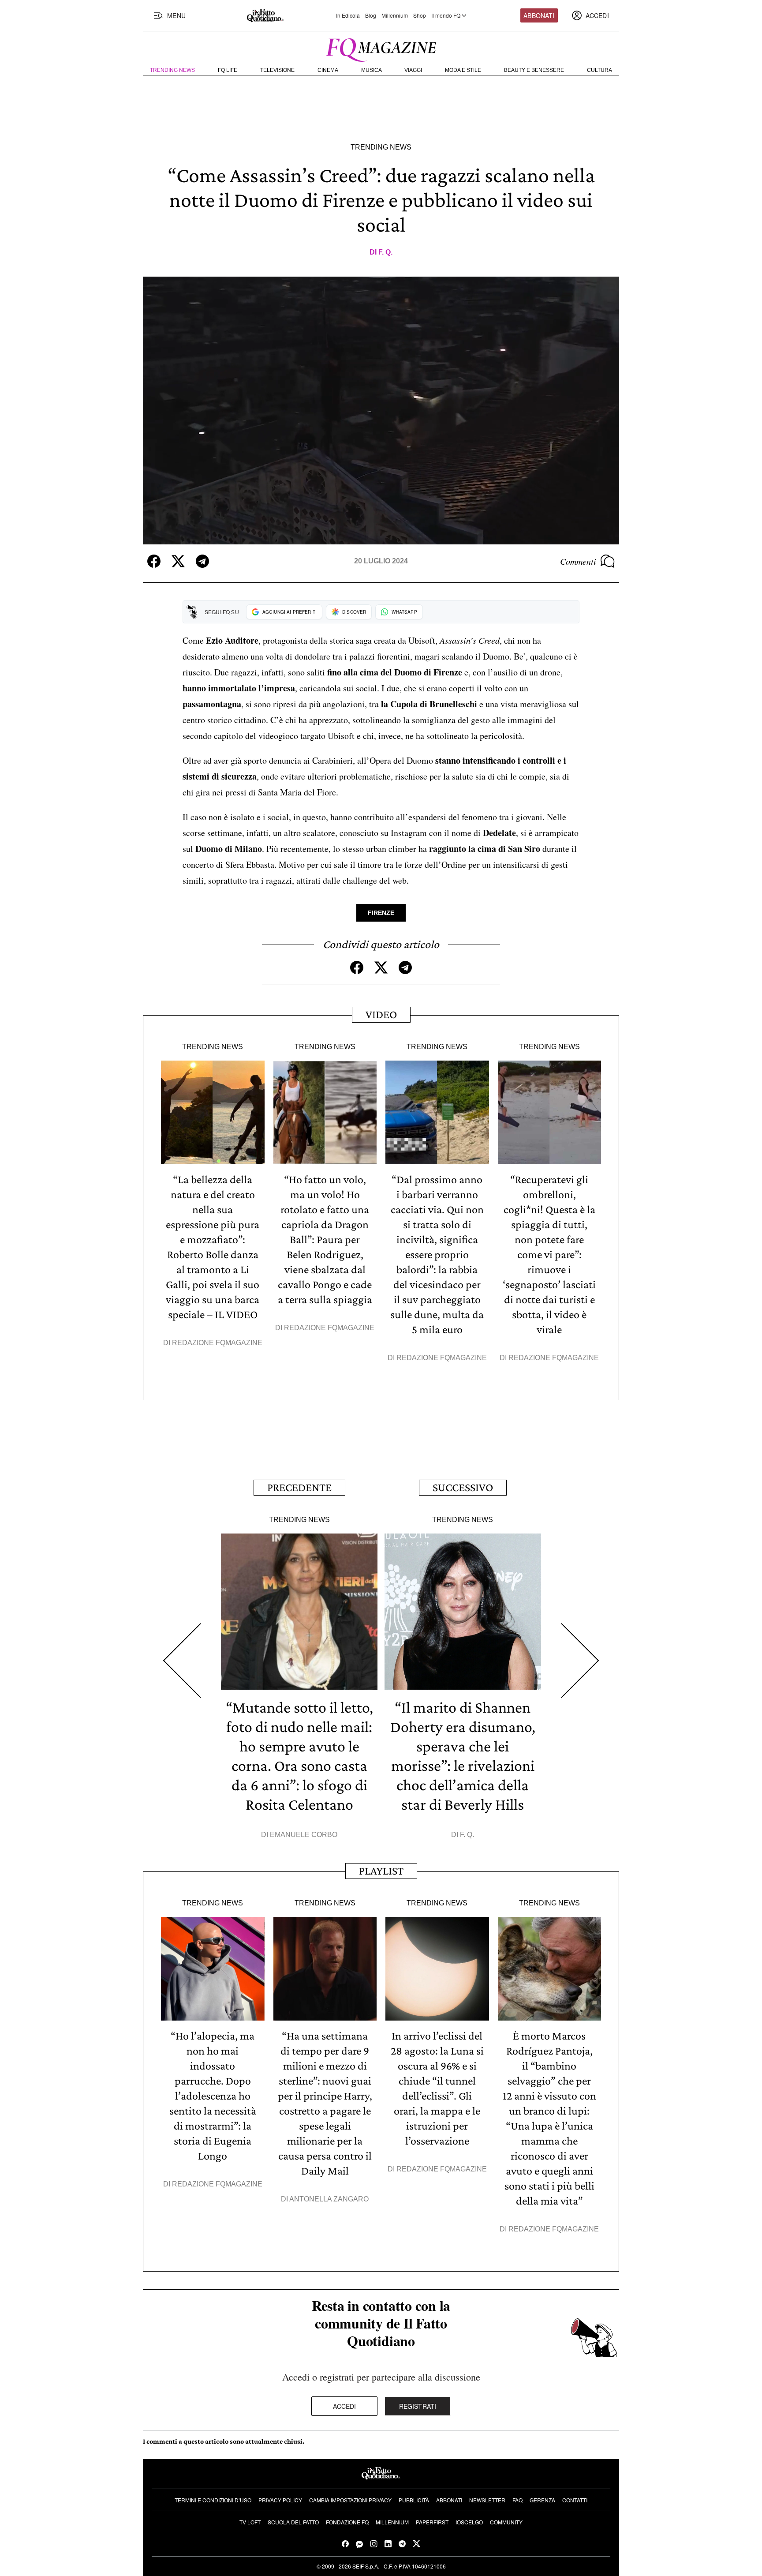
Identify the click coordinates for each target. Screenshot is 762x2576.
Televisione (277, 70)
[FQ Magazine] (381, 48)
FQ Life (228, 70)
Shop (420, 15)
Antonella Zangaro (329, 2199)
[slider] (381, 521)
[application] (381, 411)
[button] (381, 410)
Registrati (418, 2406)
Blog (371, 15)
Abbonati (539, 15)
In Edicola (348, 15)
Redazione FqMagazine (217, 1343)
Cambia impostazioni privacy (350, 2500)
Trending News (172, 70)
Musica (372, 70)
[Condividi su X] (178, 561)
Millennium (395, 15)
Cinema (328, 70)
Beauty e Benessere (534, 70)
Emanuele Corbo (304, 1835)
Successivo (463, 1487)
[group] (197, 535)
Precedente (299, 1487)
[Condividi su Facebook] (154, 561)
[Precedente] (182, 1661)
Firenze (381, 913)
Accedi (345, 2406)
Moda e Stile (463, 70)
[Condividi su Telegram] (202, 561)
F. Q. (385, 252)
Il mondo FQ (446, 15)
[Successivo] (580, 1661)
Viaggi (413, 70)
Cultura (600, 70)
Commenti (578, 561)
